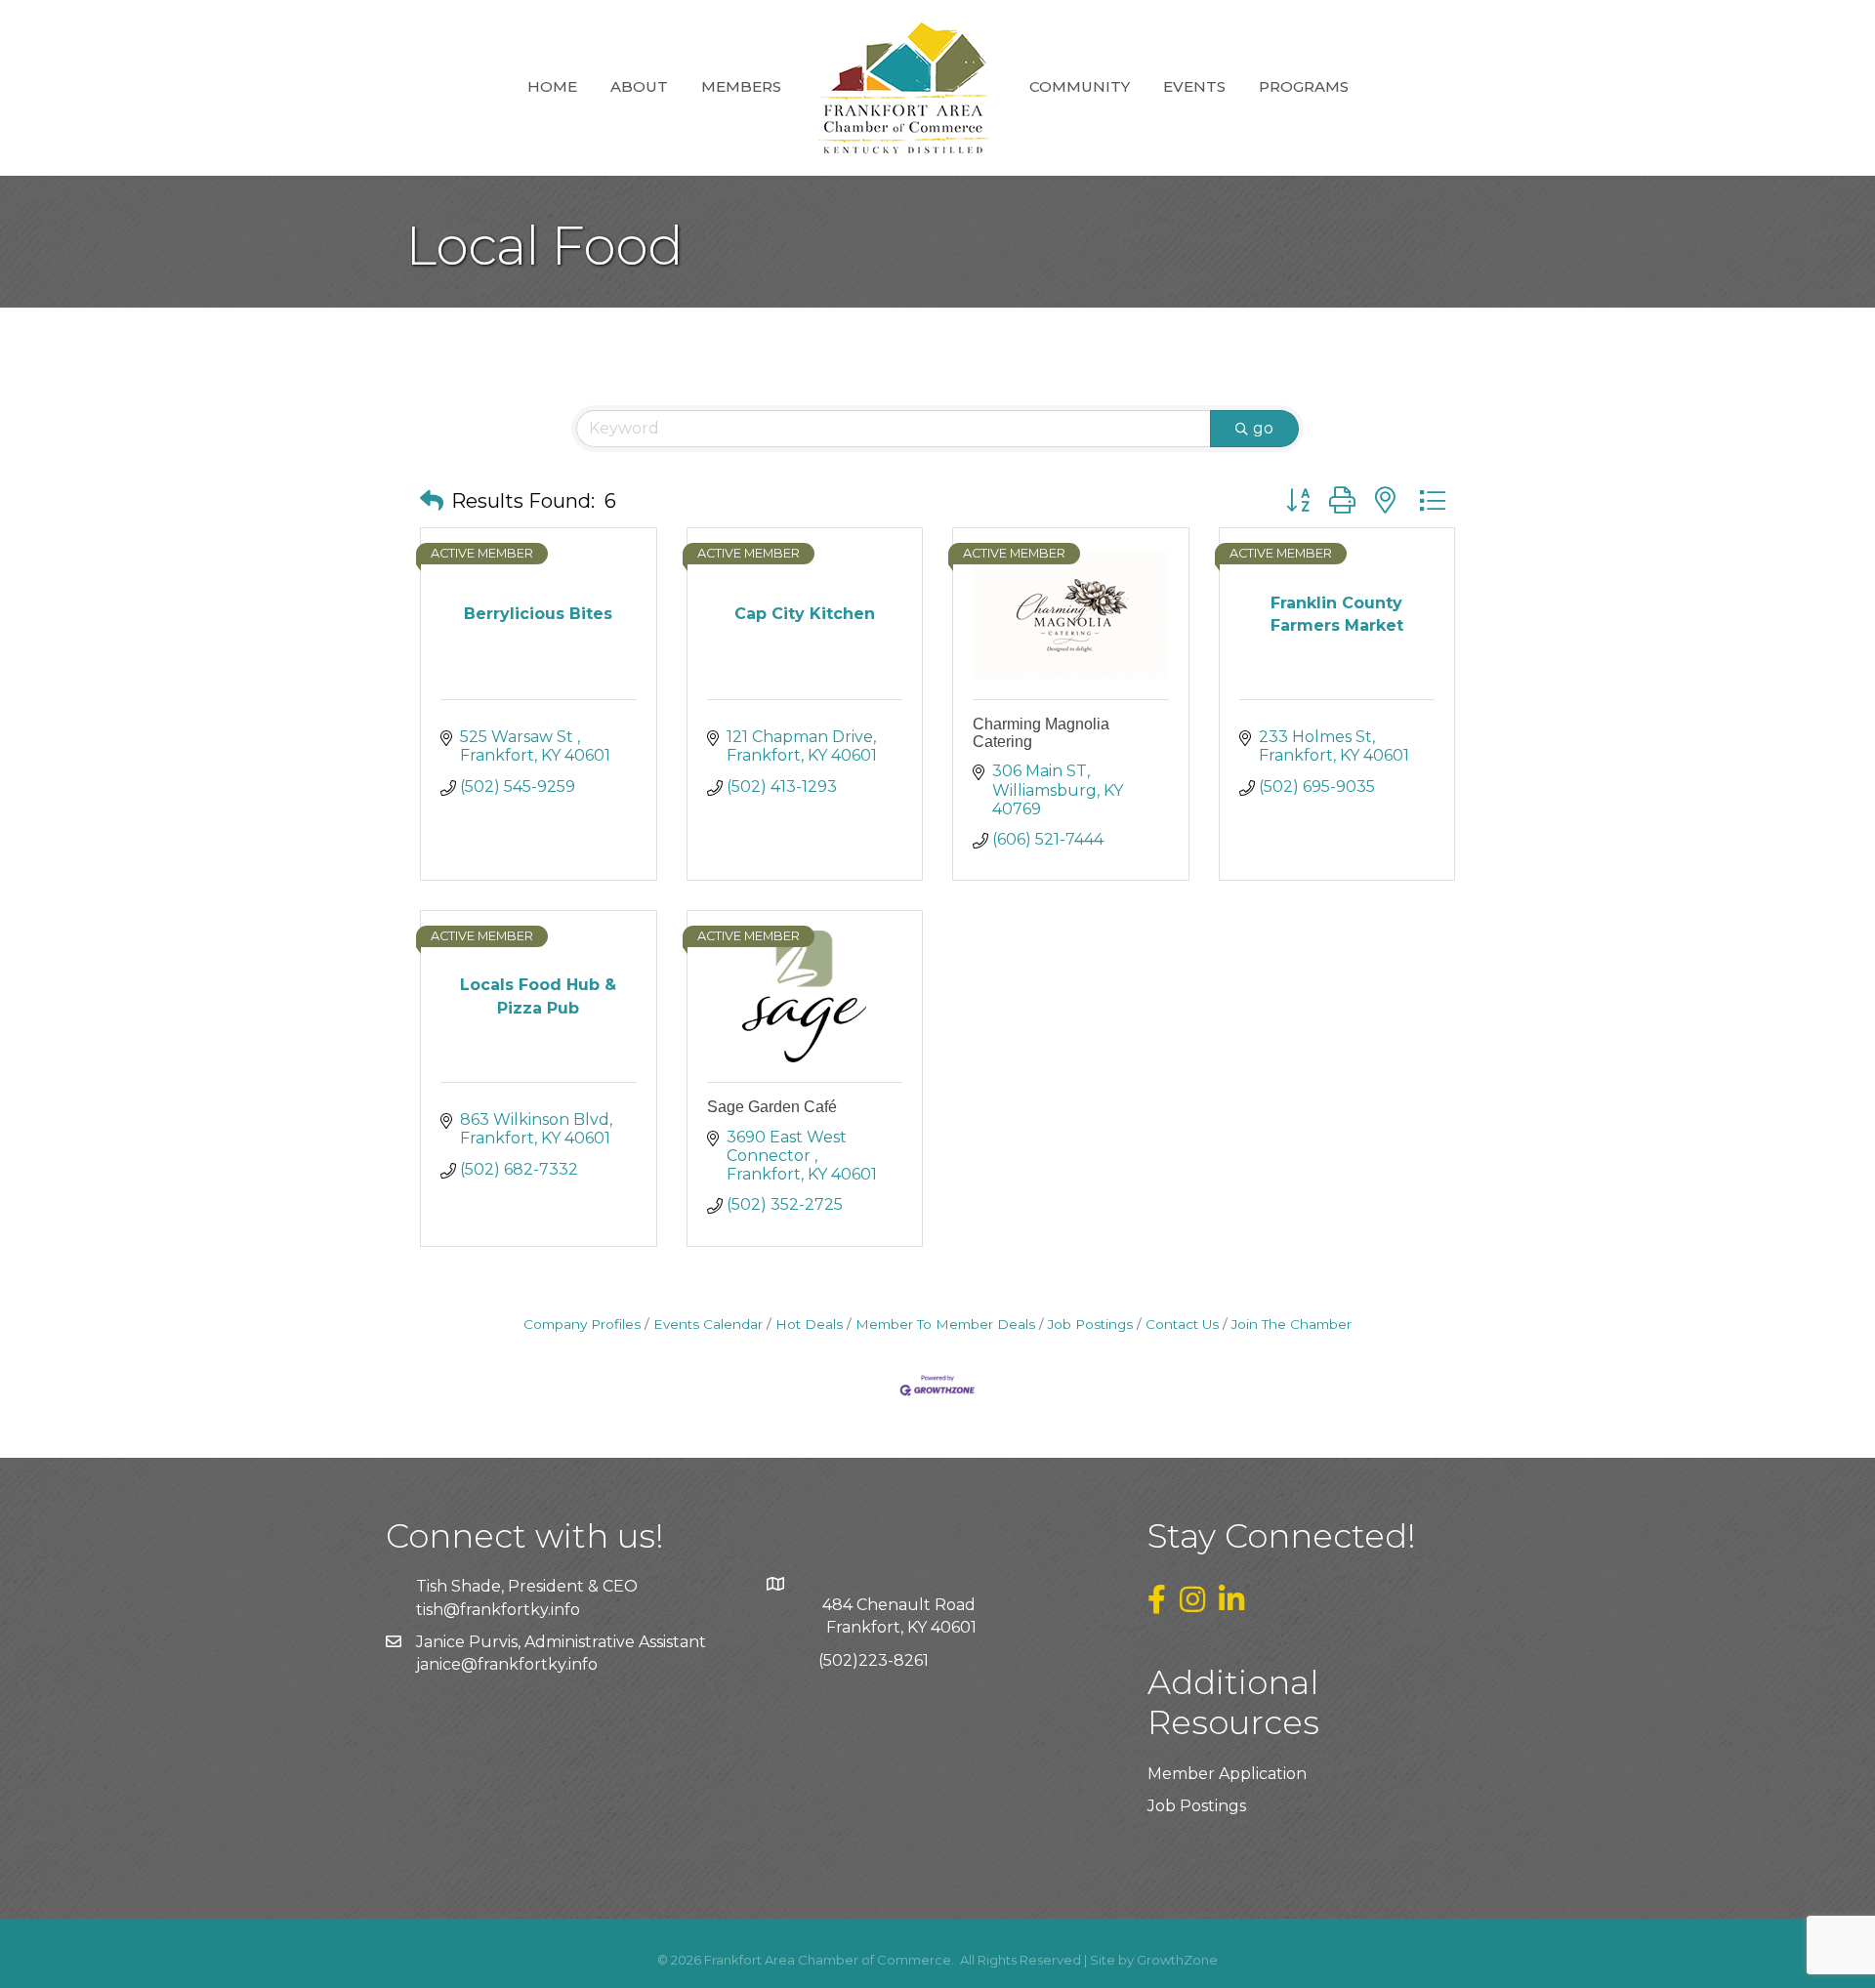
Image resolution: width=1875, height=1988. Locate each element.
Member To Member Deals (945, 1324)
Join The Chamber (1292, 1324)
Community (1080, 86)
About (639, 86)
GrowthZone (1177, 1960)
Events (1194, 86)
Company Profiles (582, 1324)
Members (741, 86)
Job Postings (1090, 1324)
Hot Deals (809, 1324)
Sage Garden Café (772, 1107)
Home (552, 86)
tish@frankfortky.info (498, 1610)
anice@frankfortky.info (509, 1664)
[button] (432, 501)
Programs (1304, 86)
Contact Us (1182, 1324)
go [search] (1263, 428)
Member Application (1227, 1774)
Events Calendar (708, 1324)
